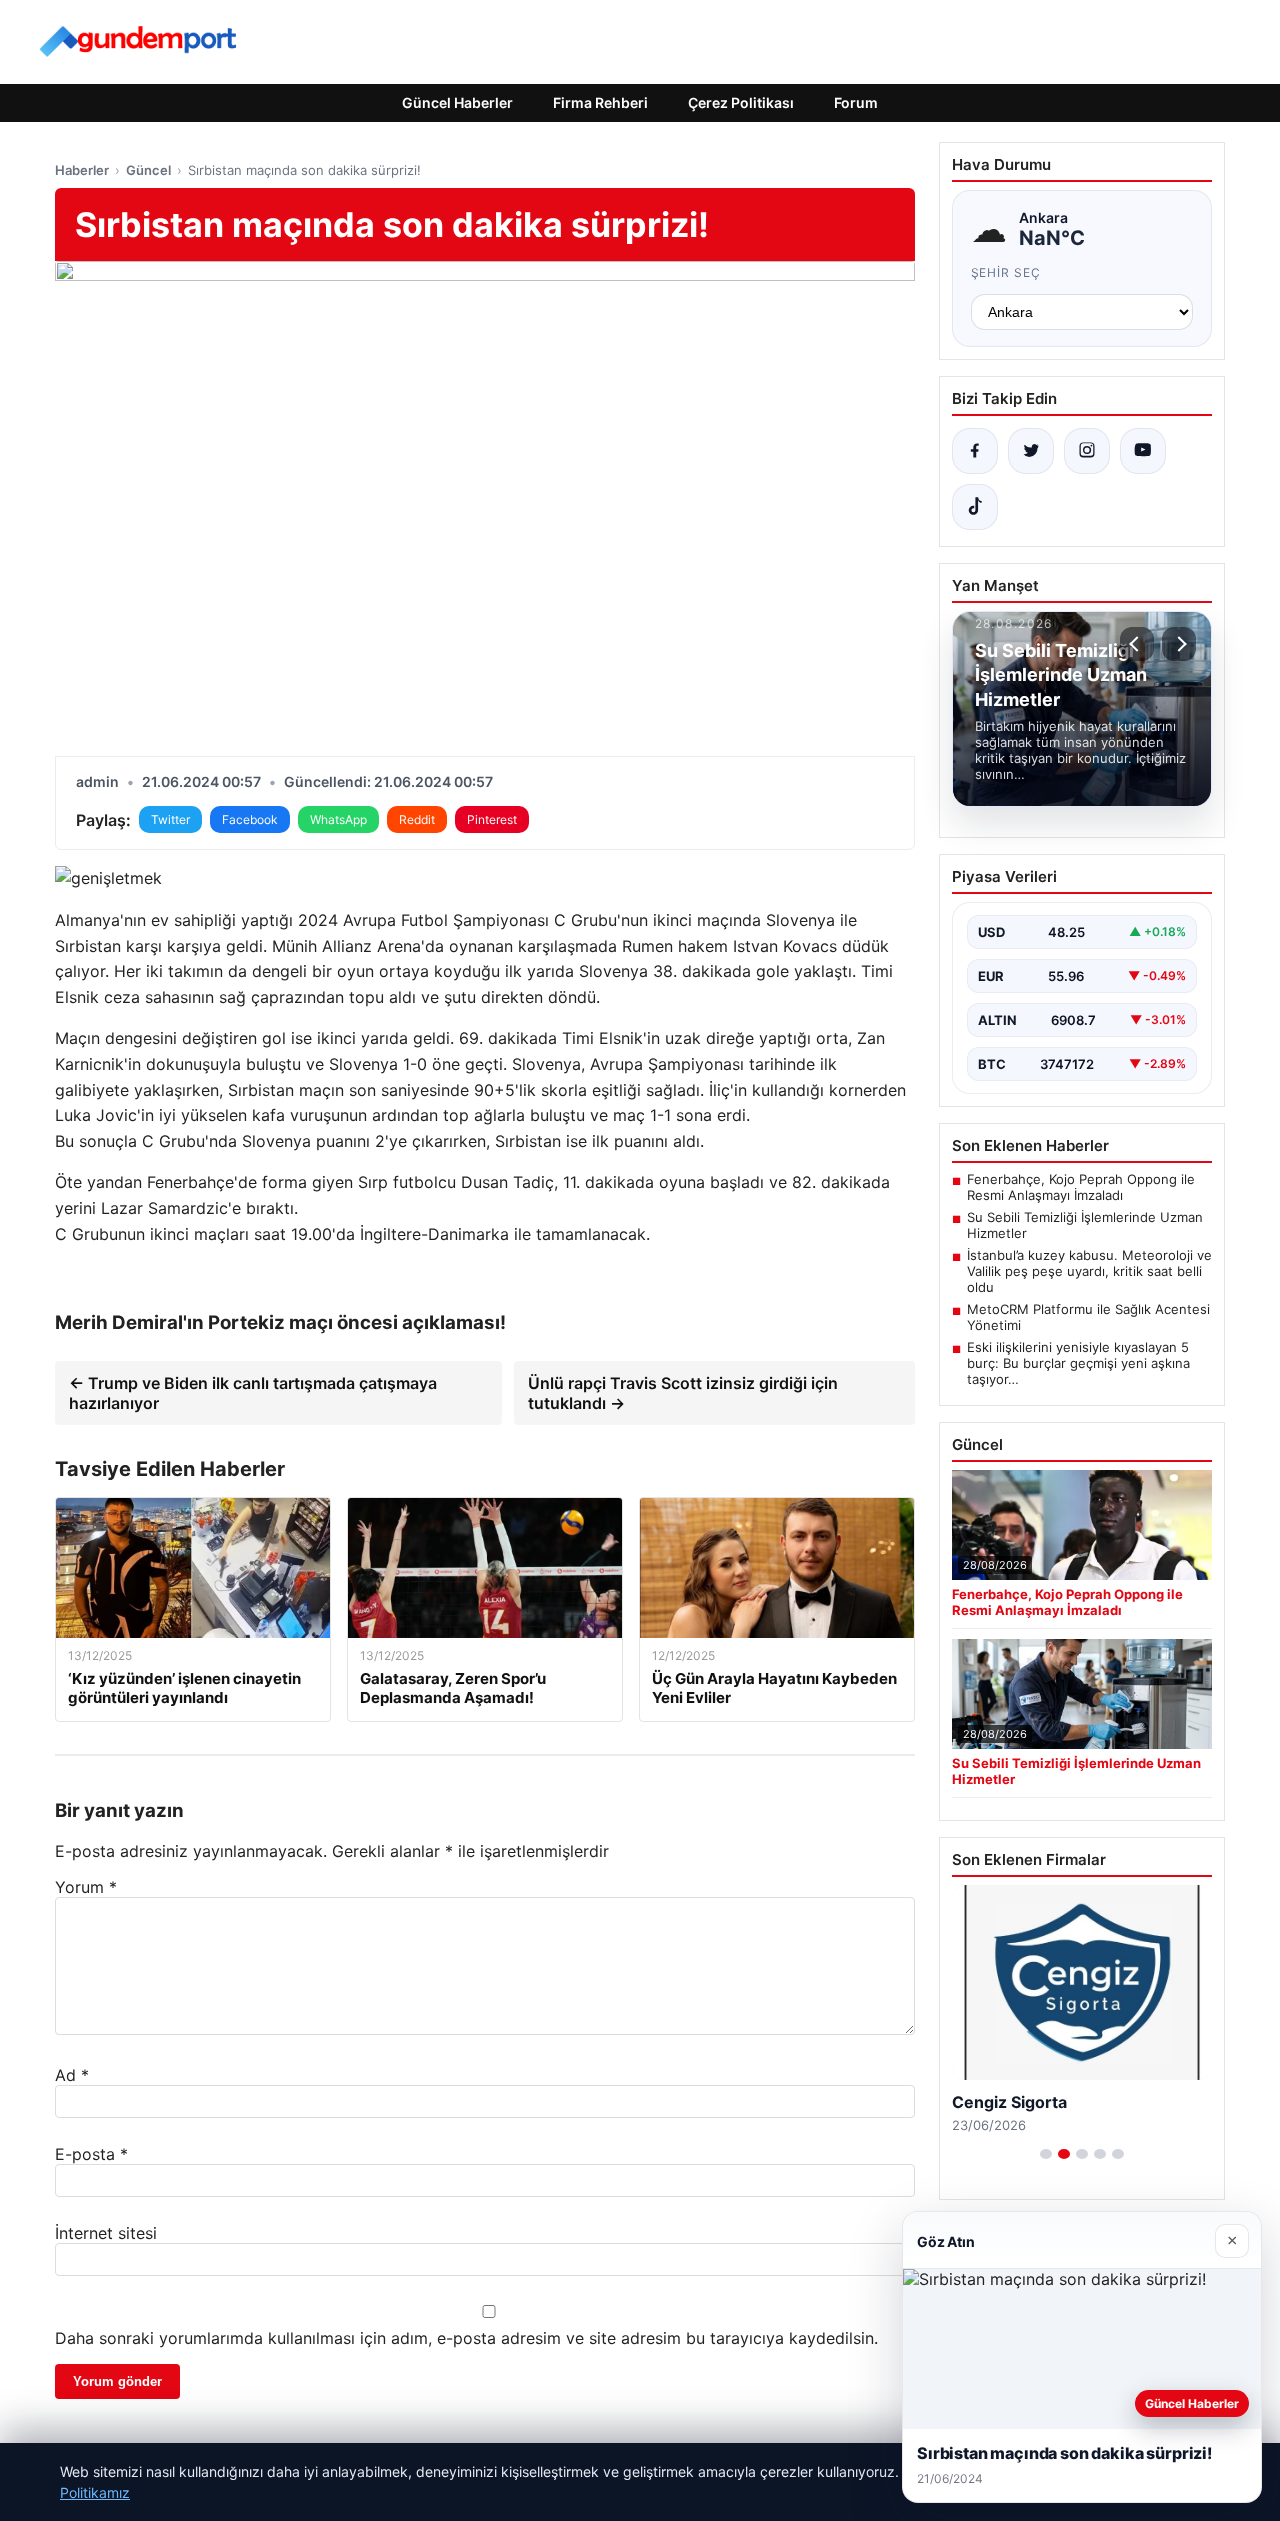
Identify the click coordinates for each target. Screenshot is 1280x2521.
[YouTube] (1143, 451)
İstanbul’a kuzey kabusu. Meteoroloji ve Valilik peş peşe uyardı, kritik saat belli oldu (1089, 1271)
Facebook (250, 819)
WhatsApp (338, 819)
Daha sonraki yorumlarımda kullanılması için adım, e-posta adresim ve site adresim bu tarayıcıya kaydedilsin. (466, 2338)
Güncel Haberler (457, 102)
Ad (72, 2075)
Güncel (148, 170)
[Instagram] (1087, 451)
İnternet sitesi (106, 2233)
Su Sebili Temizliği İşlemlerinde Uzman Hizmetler (1085, 1225)
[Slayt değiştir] (1046, 2154)
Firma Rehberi (600, 102)
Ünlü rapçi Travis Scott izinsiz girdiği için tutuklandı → (683, 1393)
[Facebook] (975, 451)
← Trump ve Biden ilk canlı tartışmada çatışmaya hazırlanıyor (253, 1393)
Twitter (170, 819)
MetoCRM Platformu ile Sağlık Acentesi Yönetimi (1088, 1317)
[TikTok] (975, 507)
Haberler (82, 170)
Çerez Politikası (741, 102)
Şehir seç (1006, 272)
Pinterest (492, 819)
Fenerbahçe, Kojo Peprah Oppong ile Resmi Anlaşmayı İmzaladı (1081, 1187)
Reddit (417, 819)
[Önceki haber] (1137, 644)
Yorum (86, 1887)
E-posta (91, 2154)
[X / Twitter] (1031, 451)
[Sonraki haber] (1179, 644)
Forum (856, 102)
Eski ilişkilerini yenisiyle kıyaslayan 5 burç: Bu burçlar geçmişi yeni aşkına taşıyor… (1078, 1363)
